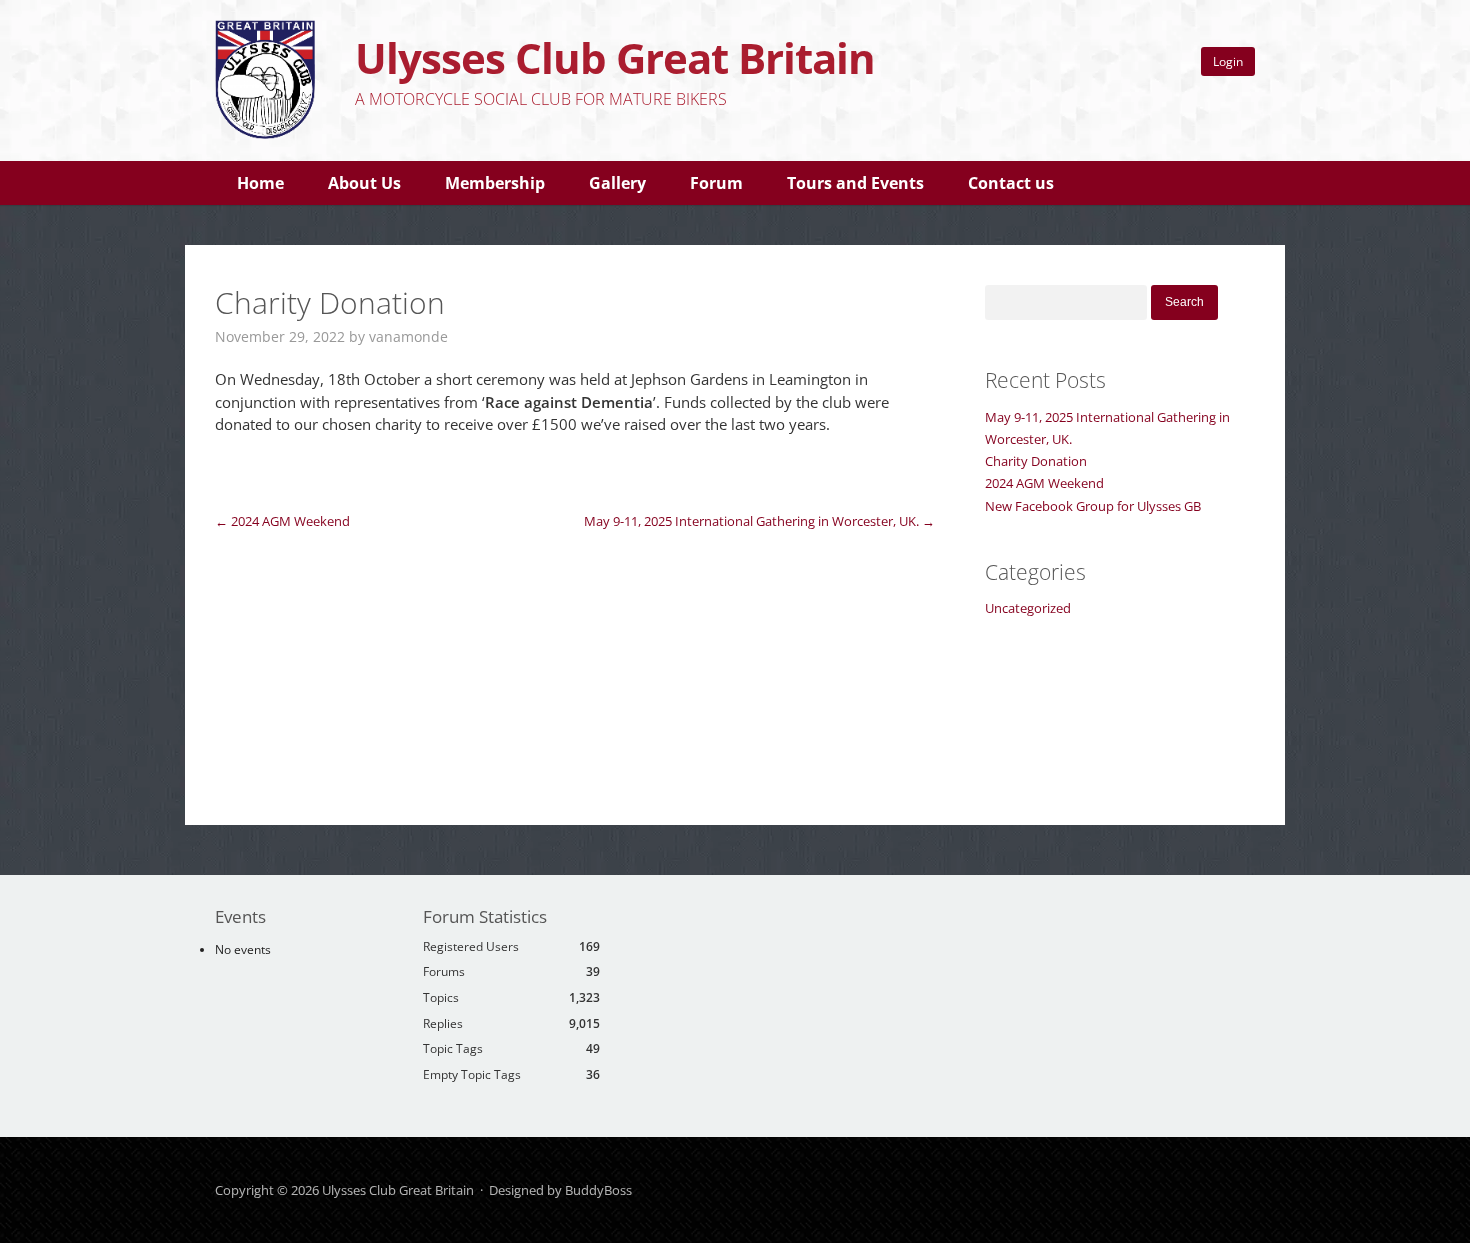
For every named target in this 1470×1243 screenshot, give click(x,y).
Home (260, 183)
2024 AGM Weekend (282, 521)
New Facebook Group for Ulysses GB (1093, 506)
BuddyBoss (598, 1190)
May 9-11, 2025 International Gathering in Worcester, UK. (759, 521)
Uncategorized (1028, 608)
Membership (495, 183)
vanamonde (408, 336)
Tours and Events (855, 183)
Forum (716, 183)
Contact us (1011, 183)
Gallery (617, 183)
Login (1228, 61)
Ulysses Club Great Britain (615, 57)
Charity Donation (1036, 461)
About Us (364, 183)
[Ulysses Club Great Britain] (265, 134)
